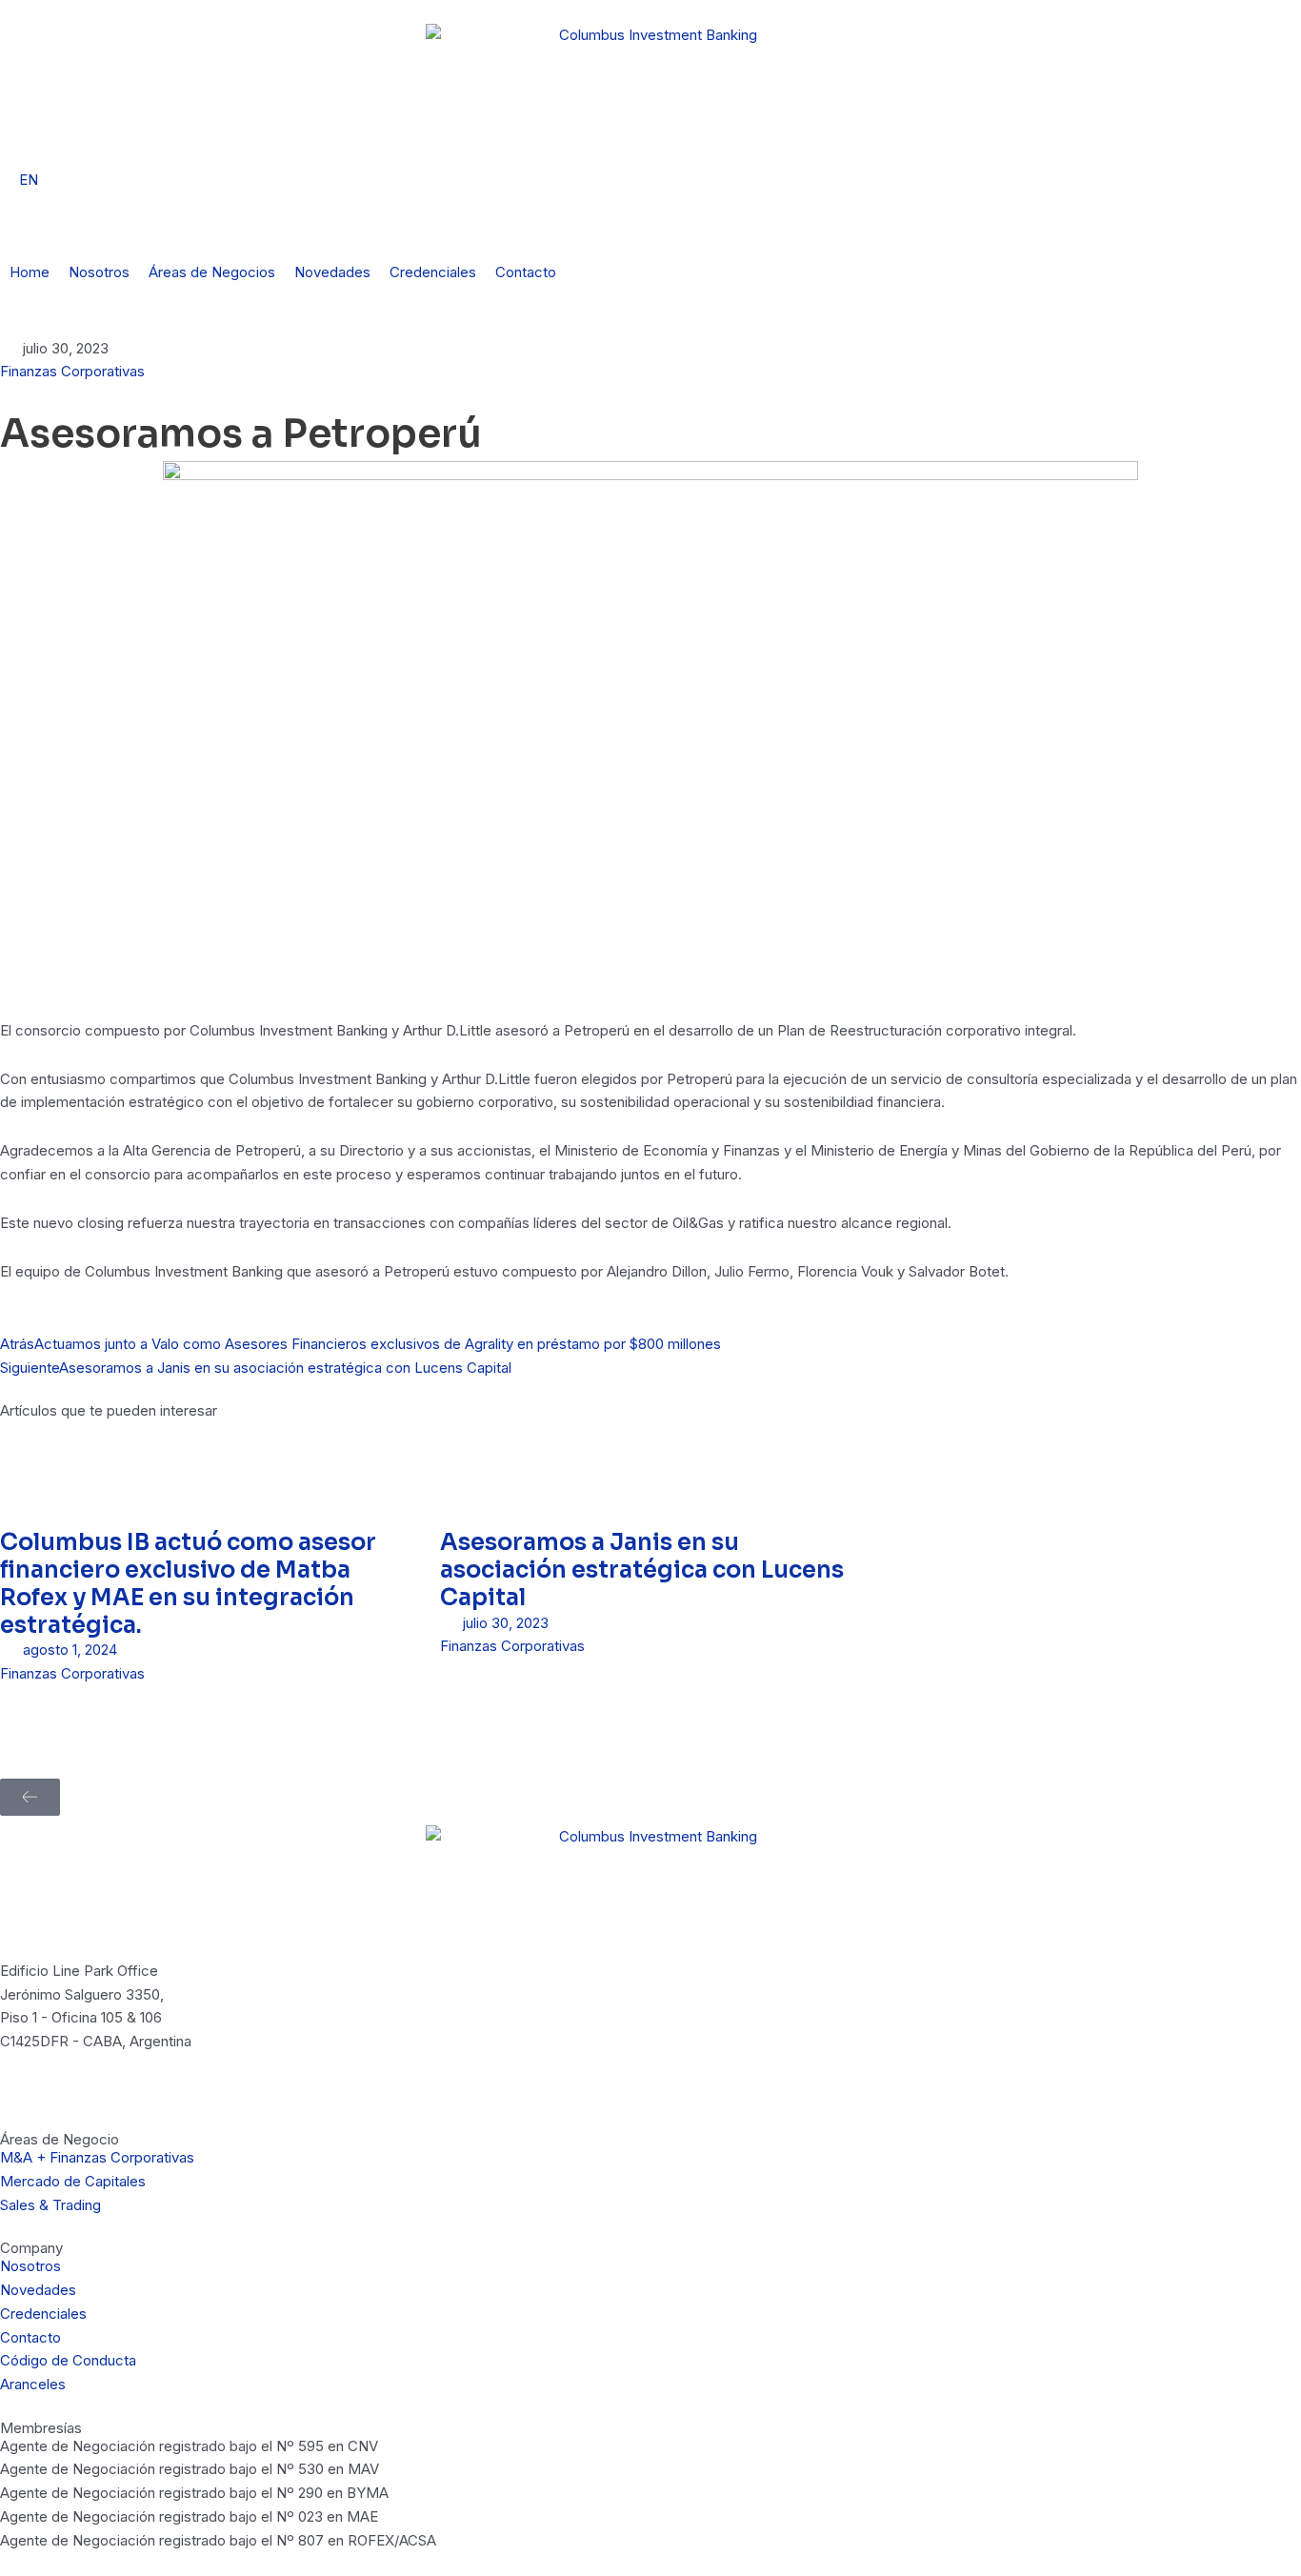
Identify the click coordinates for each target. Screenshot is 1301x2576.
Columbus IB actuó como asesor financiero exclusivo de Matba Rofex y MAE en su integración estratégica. (188, 1583)
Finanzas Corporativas (72, 371)
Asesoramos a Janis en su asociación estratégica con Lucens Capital (642, 1570)
